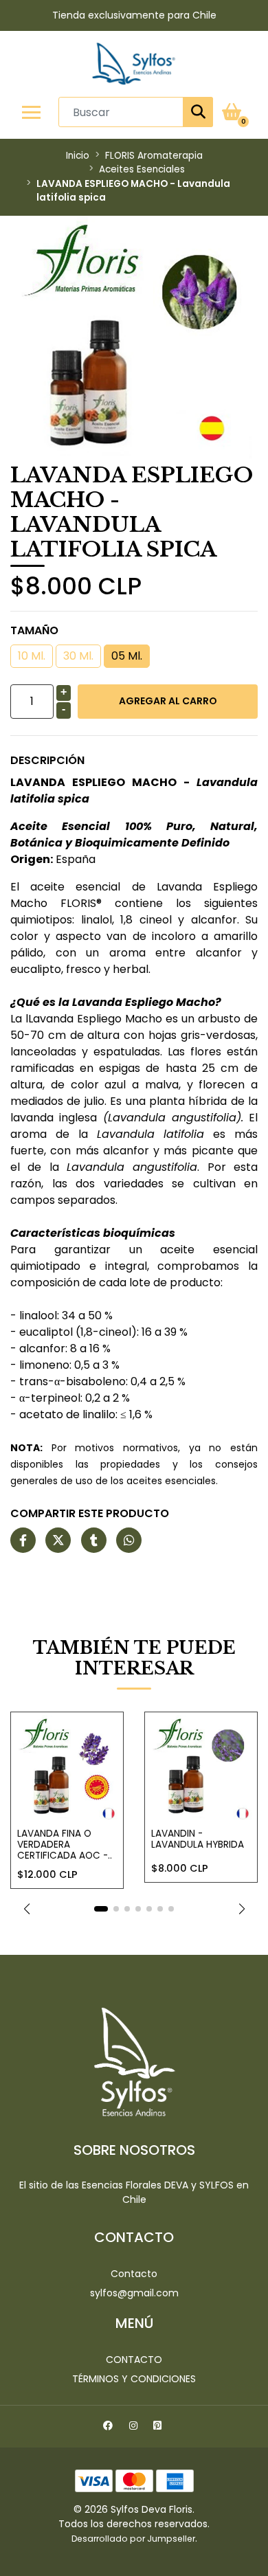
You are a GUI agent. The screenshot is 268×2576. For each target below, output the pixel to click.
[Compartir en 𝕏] (58, 1541)
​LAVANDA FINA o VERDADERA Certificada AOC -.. (65, 1845)
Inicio (78, 156)
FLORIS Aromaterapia (154, 156)
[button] (26, 1909)
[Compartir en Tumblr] (94, 1541)
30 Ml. (78, 656)
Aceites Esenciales (142, 169)
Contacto (134, 2274)
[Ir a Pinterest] (159, 2428)
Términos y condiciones (134, 2379)
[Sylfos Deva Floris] (134, 64)
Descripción (47, 760)
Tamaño (34, 630)
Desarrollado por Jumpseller (133, 2539)
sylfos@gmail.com (134, 2293)
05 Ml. (127, 656)
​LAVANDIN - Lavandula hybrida (198, 1839)
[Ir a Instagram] (135, 2428)
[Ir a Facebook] (110, 2428)
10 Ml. (32, 656)
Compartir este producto (90, 1513)
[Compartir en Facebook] (23, 1541)
